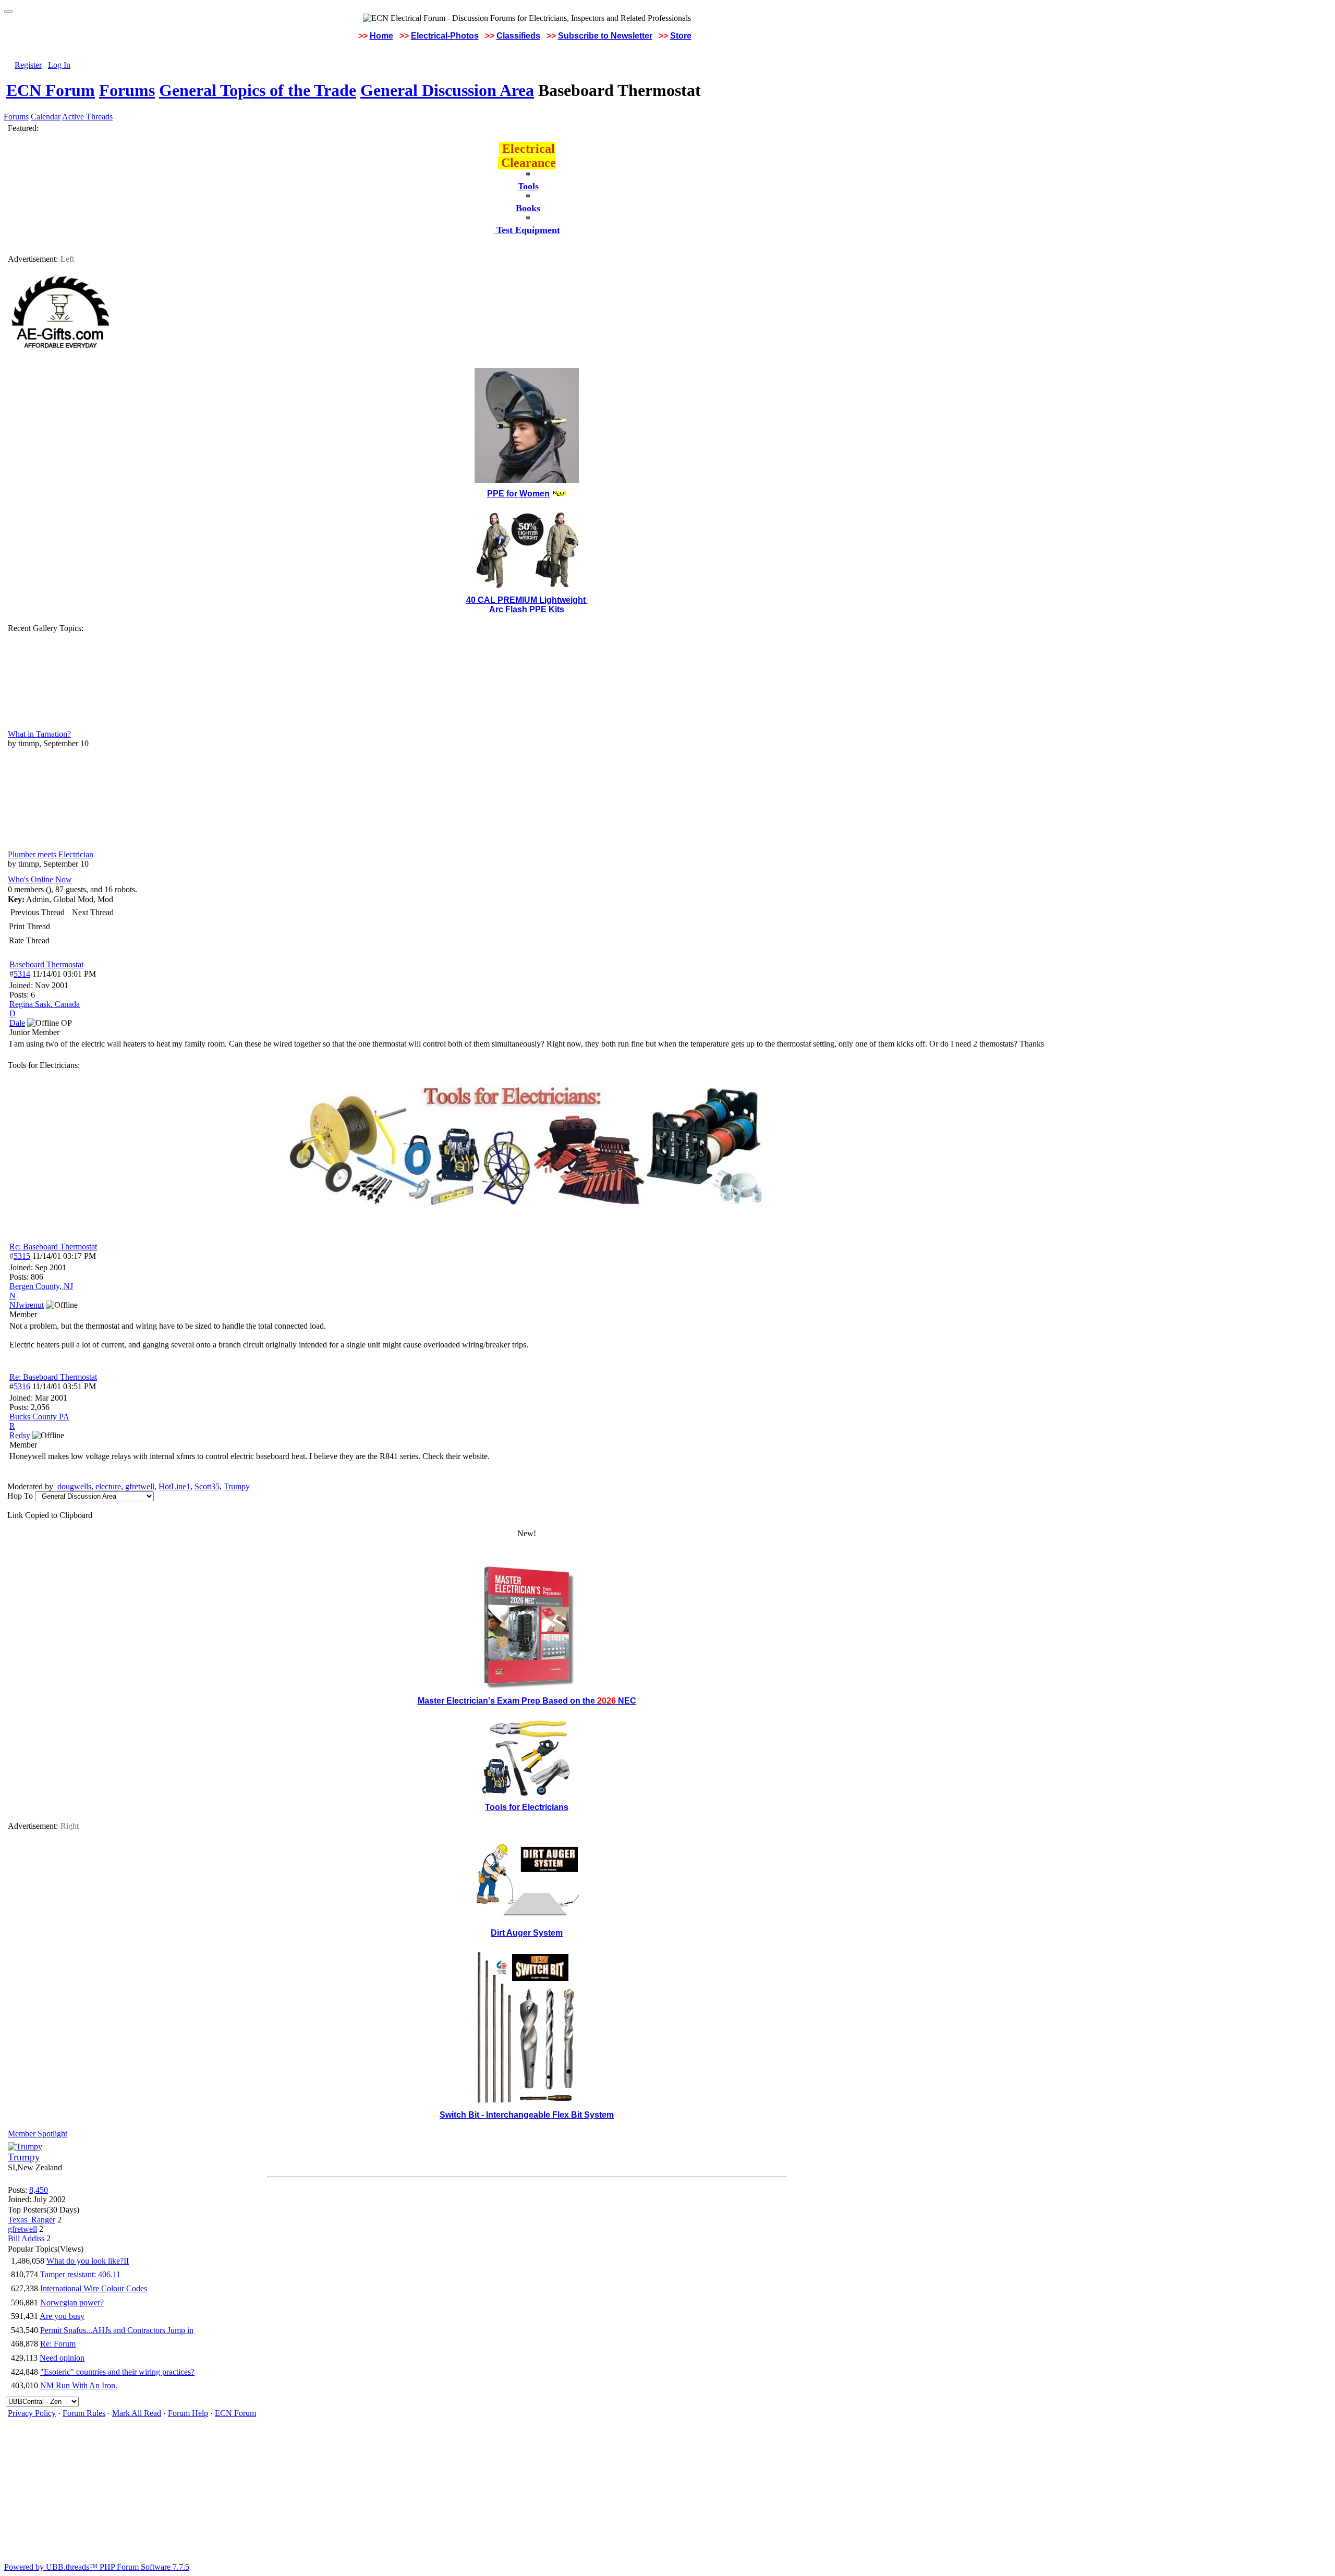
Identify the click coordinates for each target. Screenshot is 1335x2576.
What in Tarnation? (39, 734)
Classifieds (518, 36)
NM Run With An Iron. (79, 2385)
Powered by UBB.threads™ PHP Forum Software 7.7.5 (97, 2567)
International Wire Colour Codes (94, 2288)
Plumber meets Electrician (51, 854)
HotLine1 (174, 1486)
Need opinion (62, 2358)
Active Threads (87, 117)
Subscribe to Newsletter (605, 36)
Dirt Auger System (527, 1933)
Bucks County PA (39, 1417)
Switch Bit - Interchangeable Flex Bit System (527, 2115)
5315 (22, 1256)
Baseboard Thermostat (46, 964)
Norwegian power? (72, 2302)
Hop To (20, 1496)
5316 (22, 1386)
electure (108, 1486)
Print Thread (29, 926)
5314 (22, 974)
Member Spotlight (38, 2134)
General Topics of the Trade (258, 90)
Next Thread (93, 912)
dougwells (74, 1486)
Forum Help (188, 2413)
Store (681, 36)
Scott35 (207, 1486)
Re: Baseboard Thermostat (53, 1247)
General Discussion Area (447, 90)
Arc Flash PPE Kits (527, 609)
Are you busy (62, 2316)
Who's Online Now (40, 879)
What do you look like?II (88, 2261)
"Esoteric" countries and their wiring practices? (117, 2372)
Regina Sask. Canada (45, 1004)
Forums (127, 90)
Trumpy (237, 1486)
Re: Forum (58, 2344)
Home (381, 36)
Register (28, 65)
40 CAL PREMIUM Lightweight (527, 600)
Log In (59, 65)
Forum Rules (84, 2413)
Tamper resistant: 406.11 (80, 2274)
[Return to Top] (8, 11)
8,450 (39, 2190)
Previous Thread (38, 912)
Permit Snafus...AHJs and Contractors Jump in (117, 2330)
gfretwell (140, 1486)
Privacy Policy (32, 2413)
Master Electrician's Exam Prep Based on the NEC (527, 1701)
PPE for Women (518, 494)
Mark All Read (137, 2413)
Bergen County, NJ (41, 1286)
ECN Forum (51, 90)
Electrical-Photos (445, 36)
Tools (528, 186)
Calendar (46, 117)
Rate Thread (29, 940)
